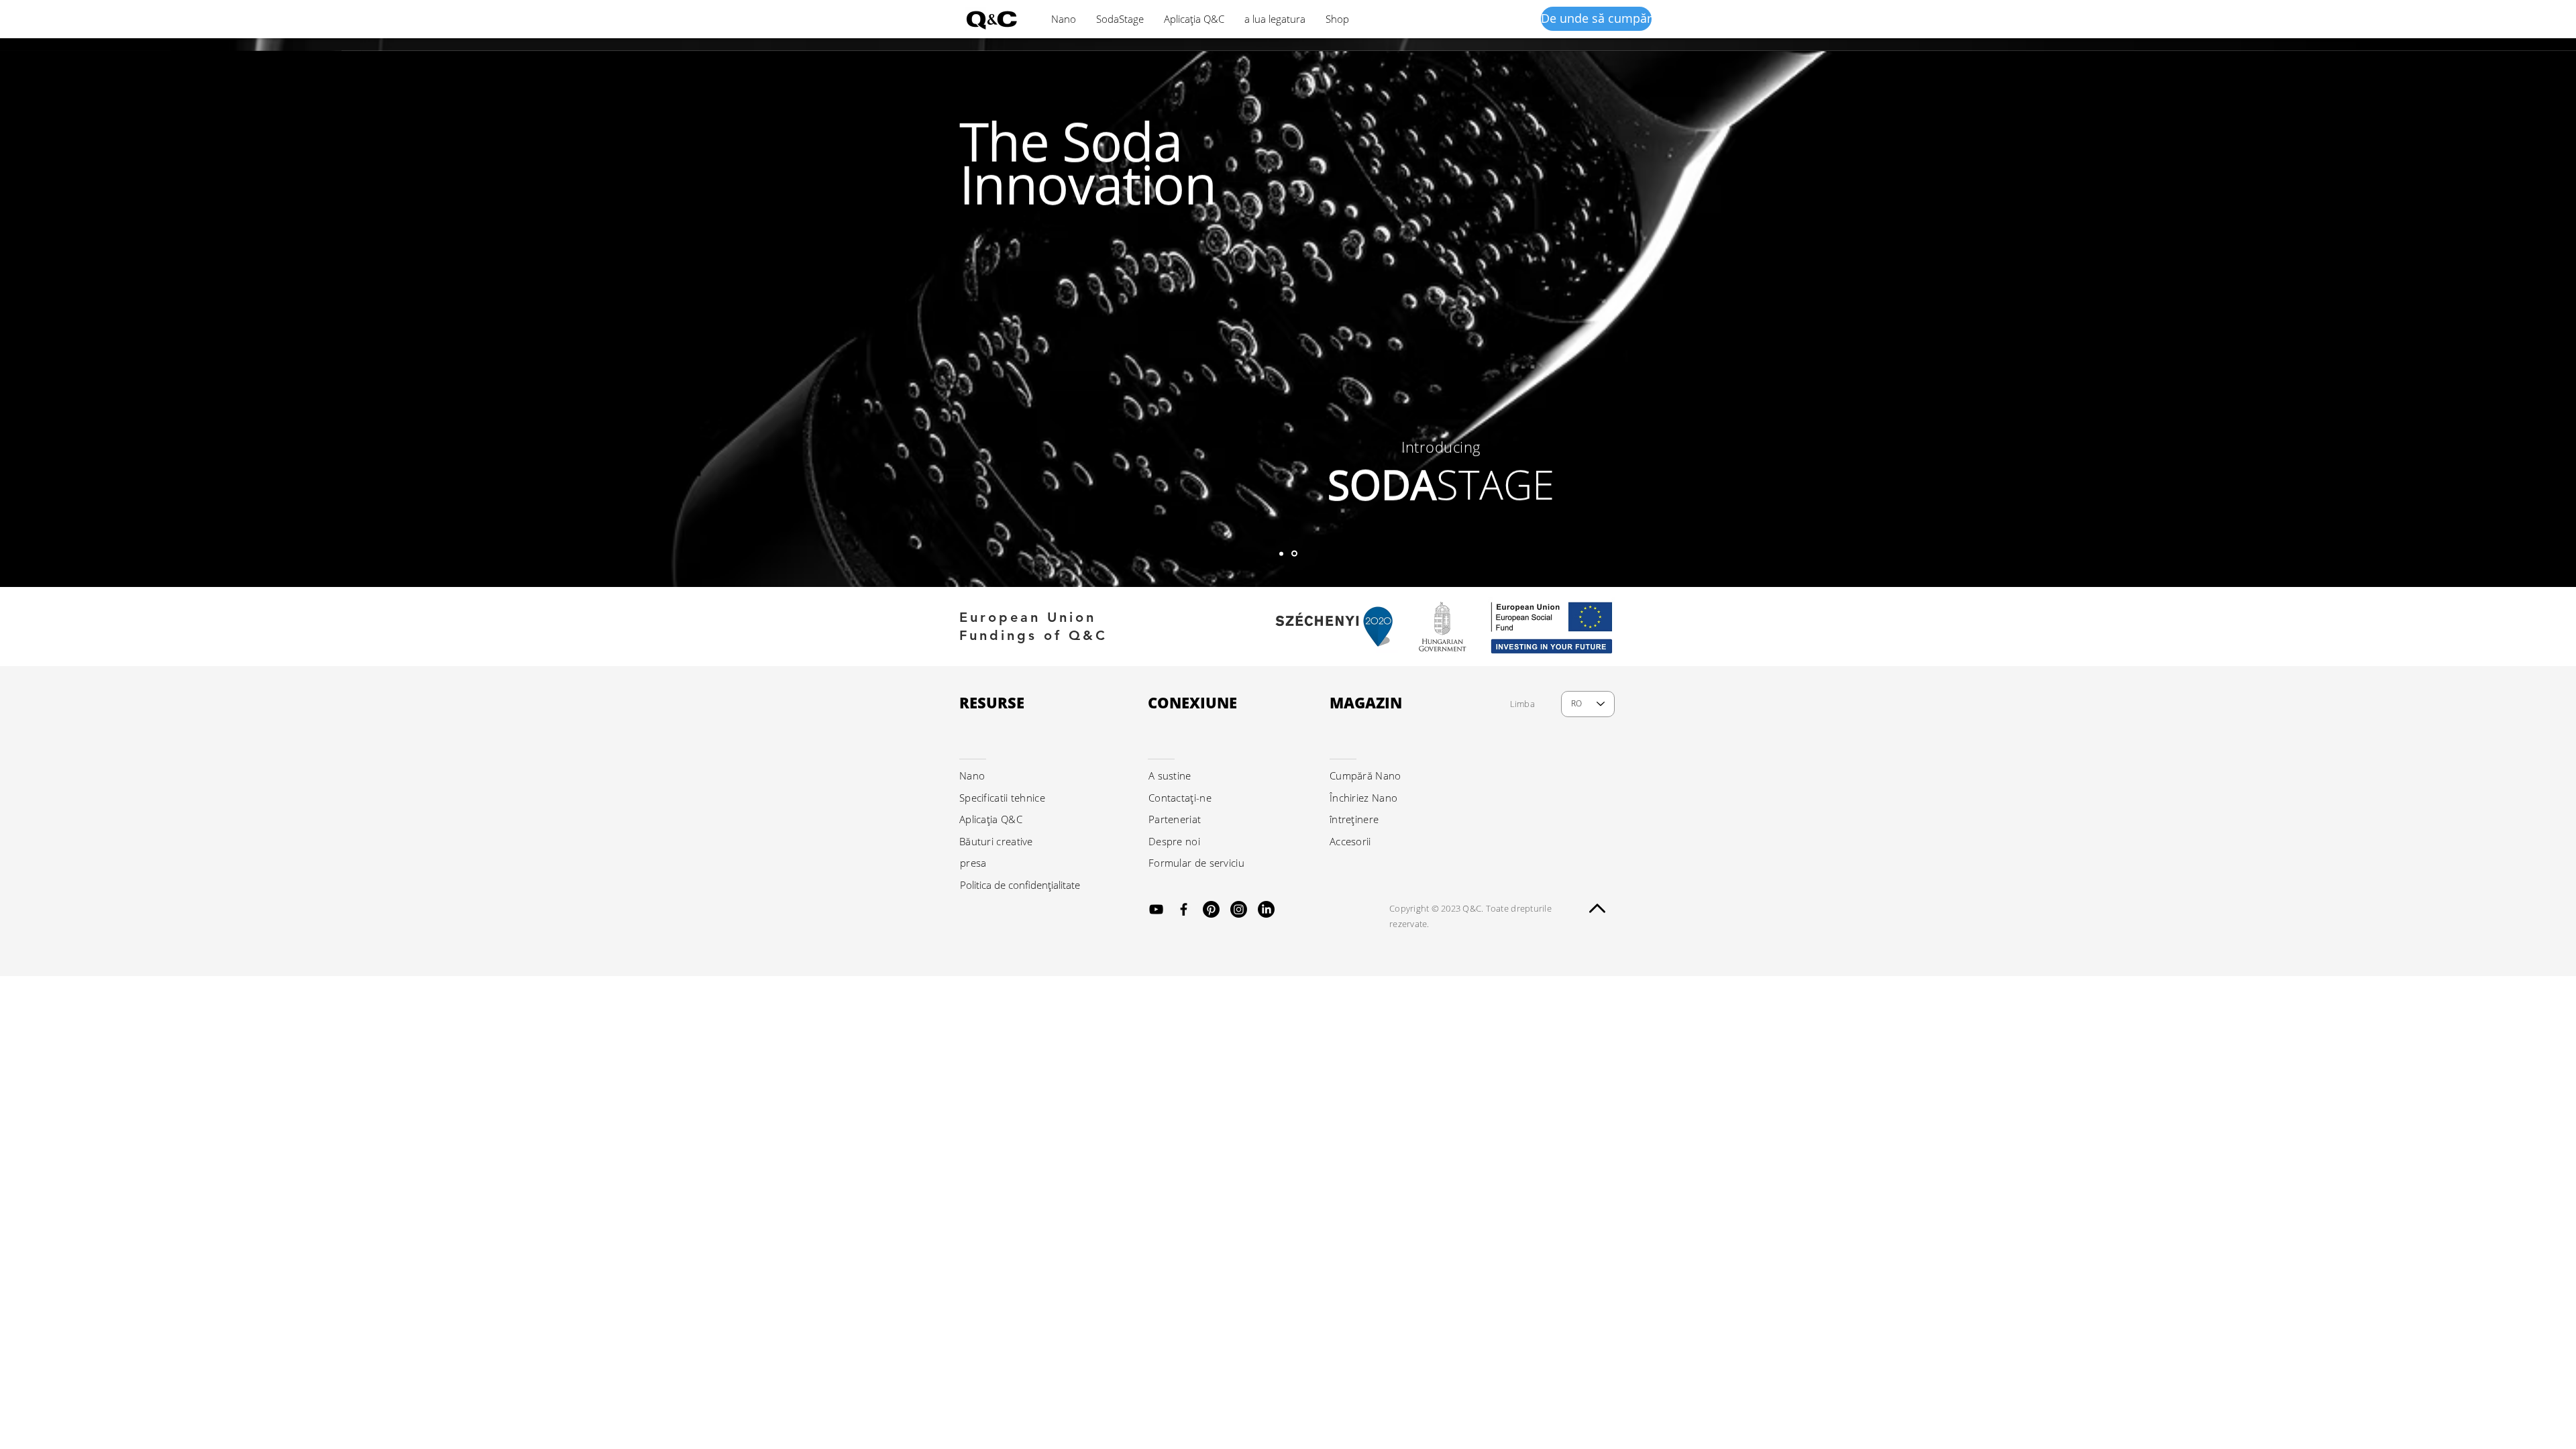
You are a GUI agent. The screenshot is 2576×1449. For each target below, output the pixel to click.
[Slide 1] (1294, 554)
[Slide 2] (1281, 553)
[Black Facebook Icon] (1184, 909)
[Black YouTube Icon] (1156, 909)
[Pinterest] (1211, 909)
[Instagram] (1239, 909)
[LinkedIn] (1266, 909)
